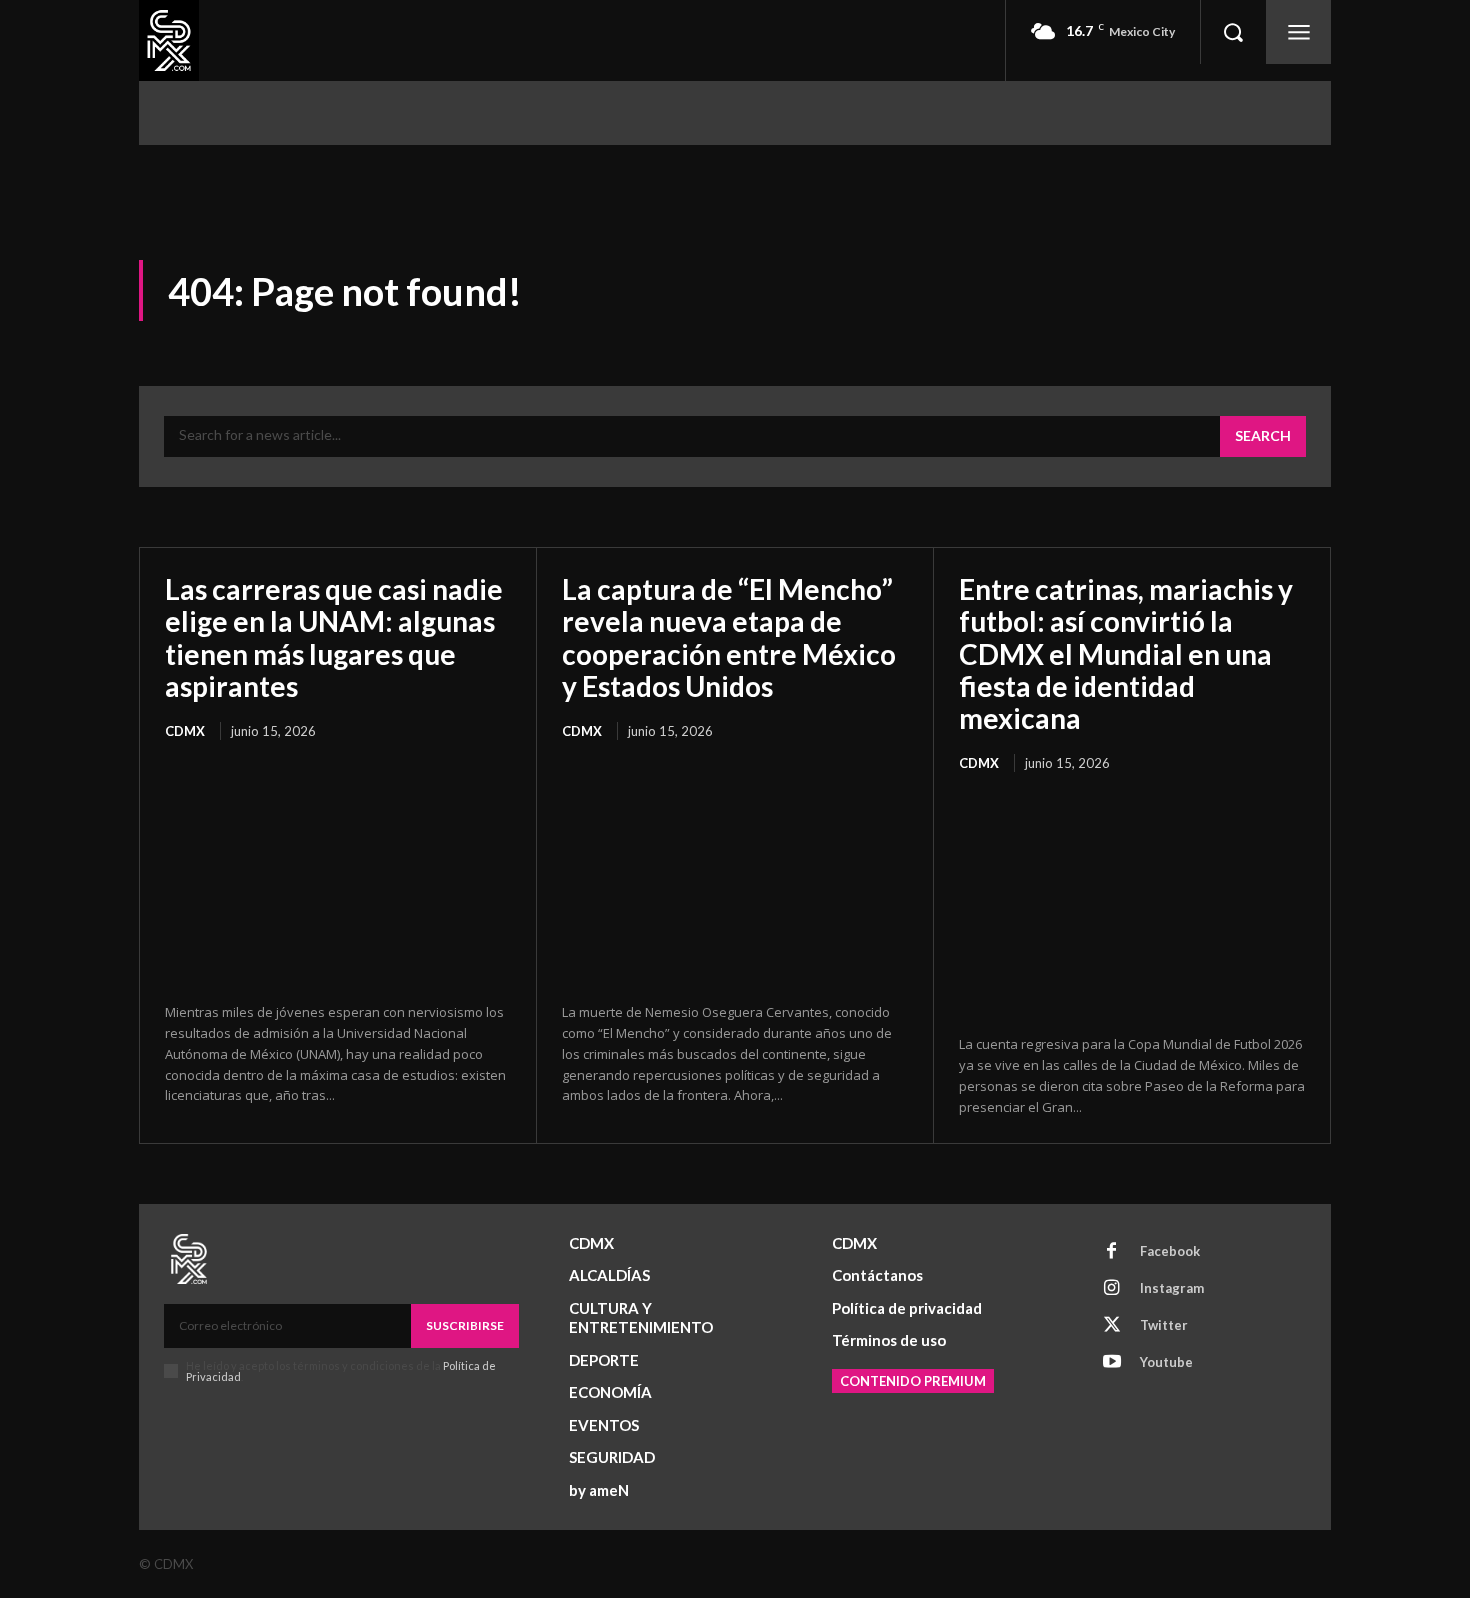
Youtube (1166, 1362)
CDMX (185, 731)
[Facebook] (1112, 1252)
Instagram (1172, 1288)
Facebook (1170, 1251)
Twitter (1164, 1325)
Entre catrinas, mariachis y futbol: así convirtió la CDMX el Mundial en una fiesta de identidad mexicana (1126, 653)
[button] (1233, 32)
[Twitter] (1112, 1326)
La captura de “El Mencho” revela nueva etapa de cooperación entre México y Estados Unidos (729, 637)
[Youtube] (1112, 1363)
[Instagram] (1112, 1289)
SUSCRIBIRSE (465, 1325)
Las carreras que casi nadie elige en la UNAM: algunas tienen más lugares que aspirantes (334, 637)
